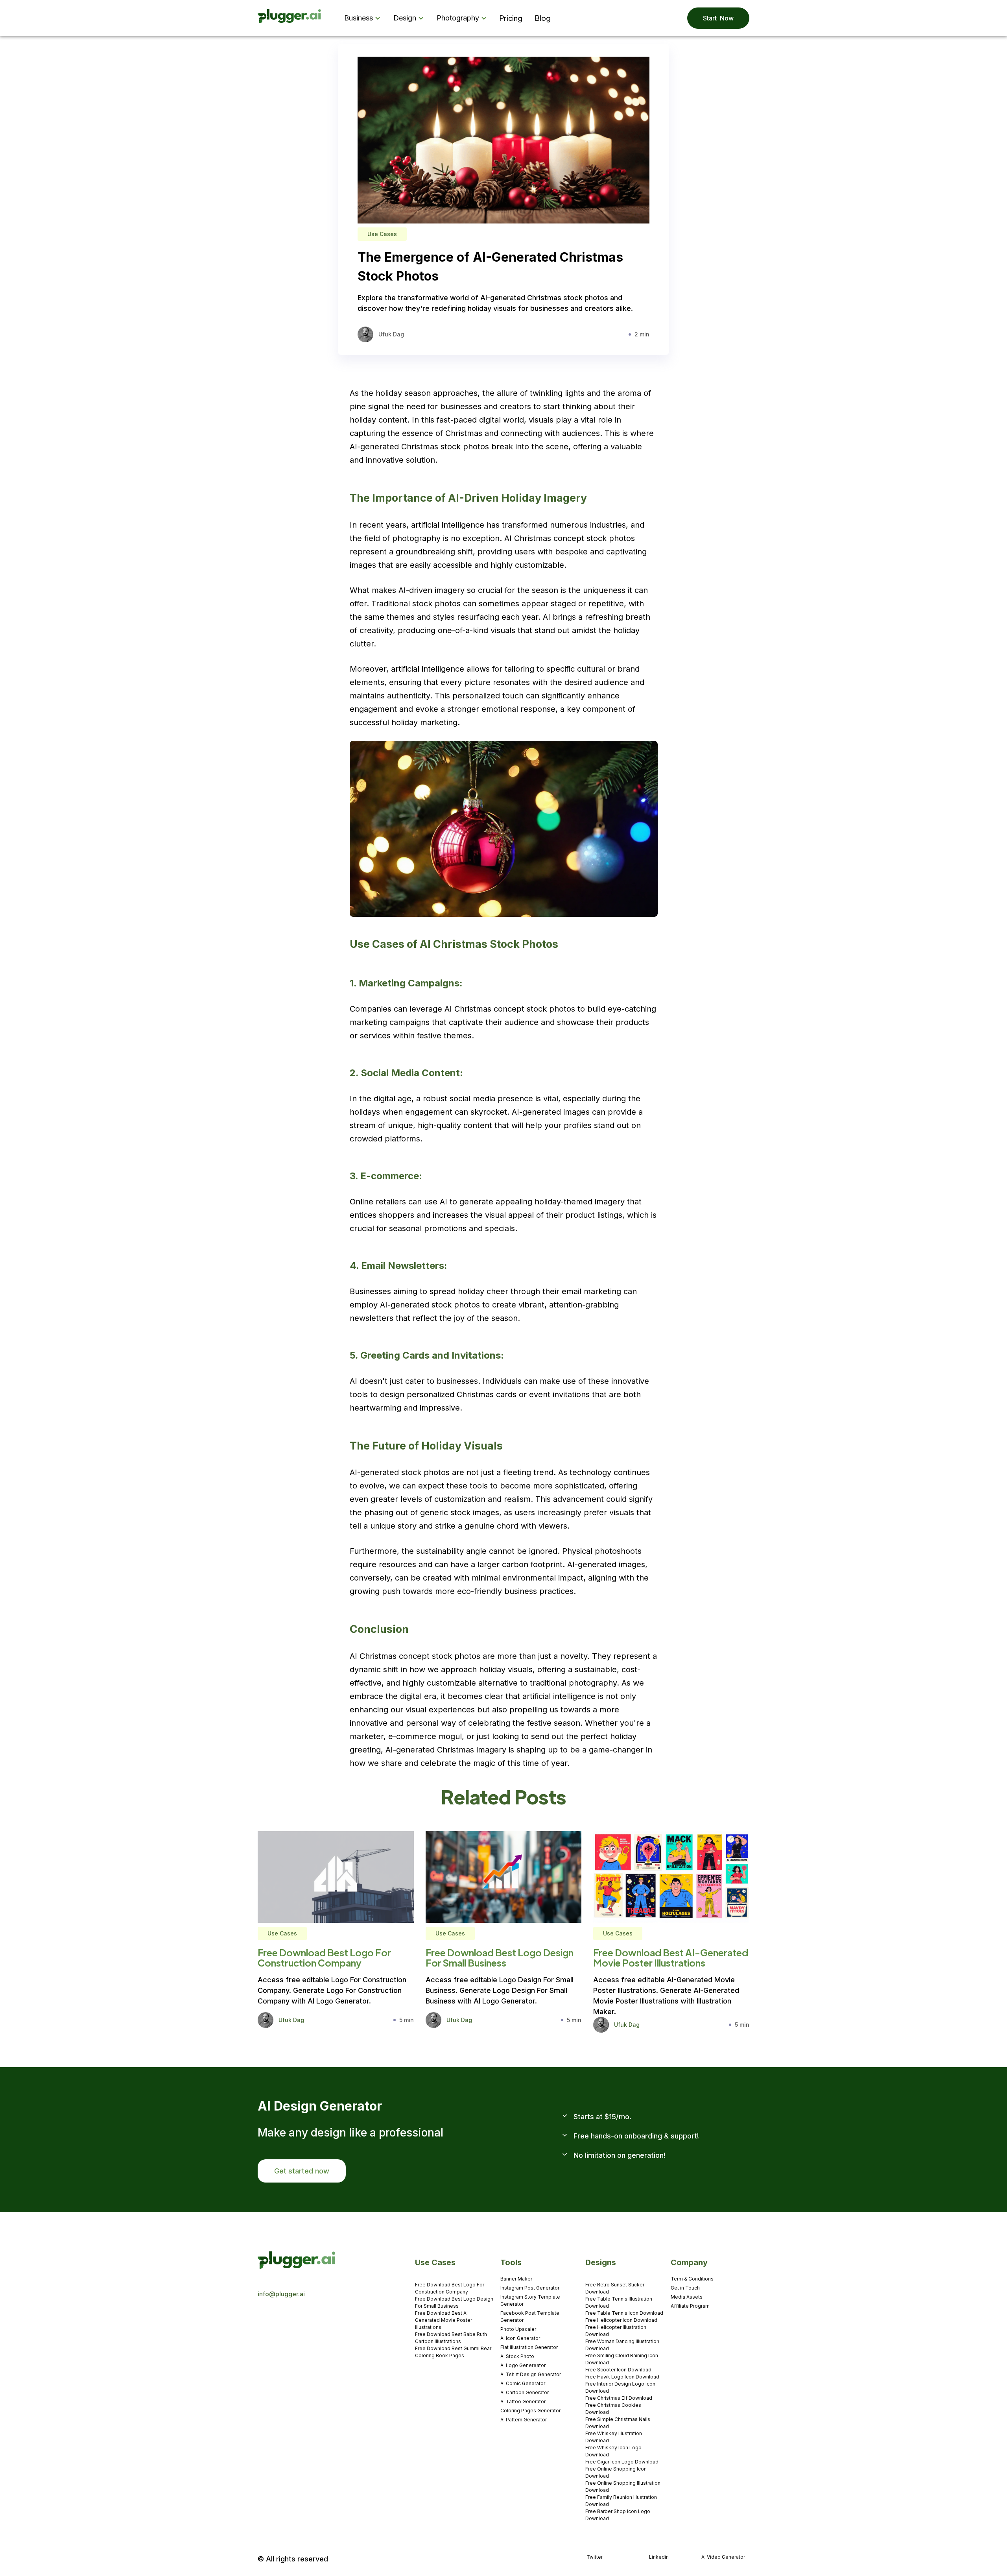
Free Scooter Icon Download (618, 2370)
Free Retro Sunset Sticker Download (615, 2288)
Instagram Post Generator (530, 2288)
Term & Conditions (692, 2279)
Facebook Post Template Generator (530, 2317)
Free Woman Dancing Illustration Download (622, 2345)
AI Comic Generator (523, 2383)
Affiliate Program (690, 2306)
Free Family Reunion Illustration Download (621, 2501)
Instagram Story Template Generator (530, 2300)
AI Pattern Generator (524, 2420)
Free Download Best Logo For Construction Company (450, 2288)
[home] (290, 18)
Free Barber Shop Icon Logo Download (618, 2515)
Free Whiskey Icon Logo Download (613, 2451)
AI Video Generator (723, 2557)
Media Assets (687, 2297)
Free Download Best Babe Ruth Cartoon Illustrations (451, 2338)
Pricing (511, 18)
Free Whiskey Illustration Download (614, 2437)
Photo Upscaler (518, 2329)
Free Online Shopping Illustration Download (623, 2486)
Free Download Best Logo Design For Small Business (454, 2302)
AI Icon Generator (520, 2338)
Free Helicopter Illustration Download (616, 2331)
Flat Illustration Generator (529, 2347)
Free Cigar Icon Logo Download (622, 2462)
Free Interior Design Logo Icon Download (620, 2387)
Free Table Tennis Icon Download (624, 2313)
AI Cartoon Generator (525, 2392)
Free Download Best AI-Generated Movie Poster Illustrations (444, 2320)
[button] (364, 18)
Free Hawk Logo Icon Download (622, 2377)
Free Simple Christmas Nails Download (618, 2423)
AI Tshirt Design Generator (531, 2374)
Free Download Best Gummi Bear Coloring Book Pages (453, 2352)
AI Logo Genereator (523, 2365)
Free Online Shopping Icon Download (616, 2472)
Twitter (595, 2557)
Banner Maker (516, 2279)
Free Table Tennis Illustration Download (619, 2302)
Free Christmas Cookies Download (613, 2409)
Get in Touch (685, 2288)
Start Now (718, 18)
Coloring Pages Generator (530, 2411)
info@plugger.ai (281, 2294)
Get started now (302, 2171)
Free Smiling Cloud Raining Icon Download (622, 2359)
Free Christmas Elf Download (619, 2398)
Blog (543, 18)
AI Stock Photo (517, 2356)
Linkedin (659, 2557)
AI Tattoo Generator (523, 2401)
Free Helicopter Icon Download (621, 2320)
